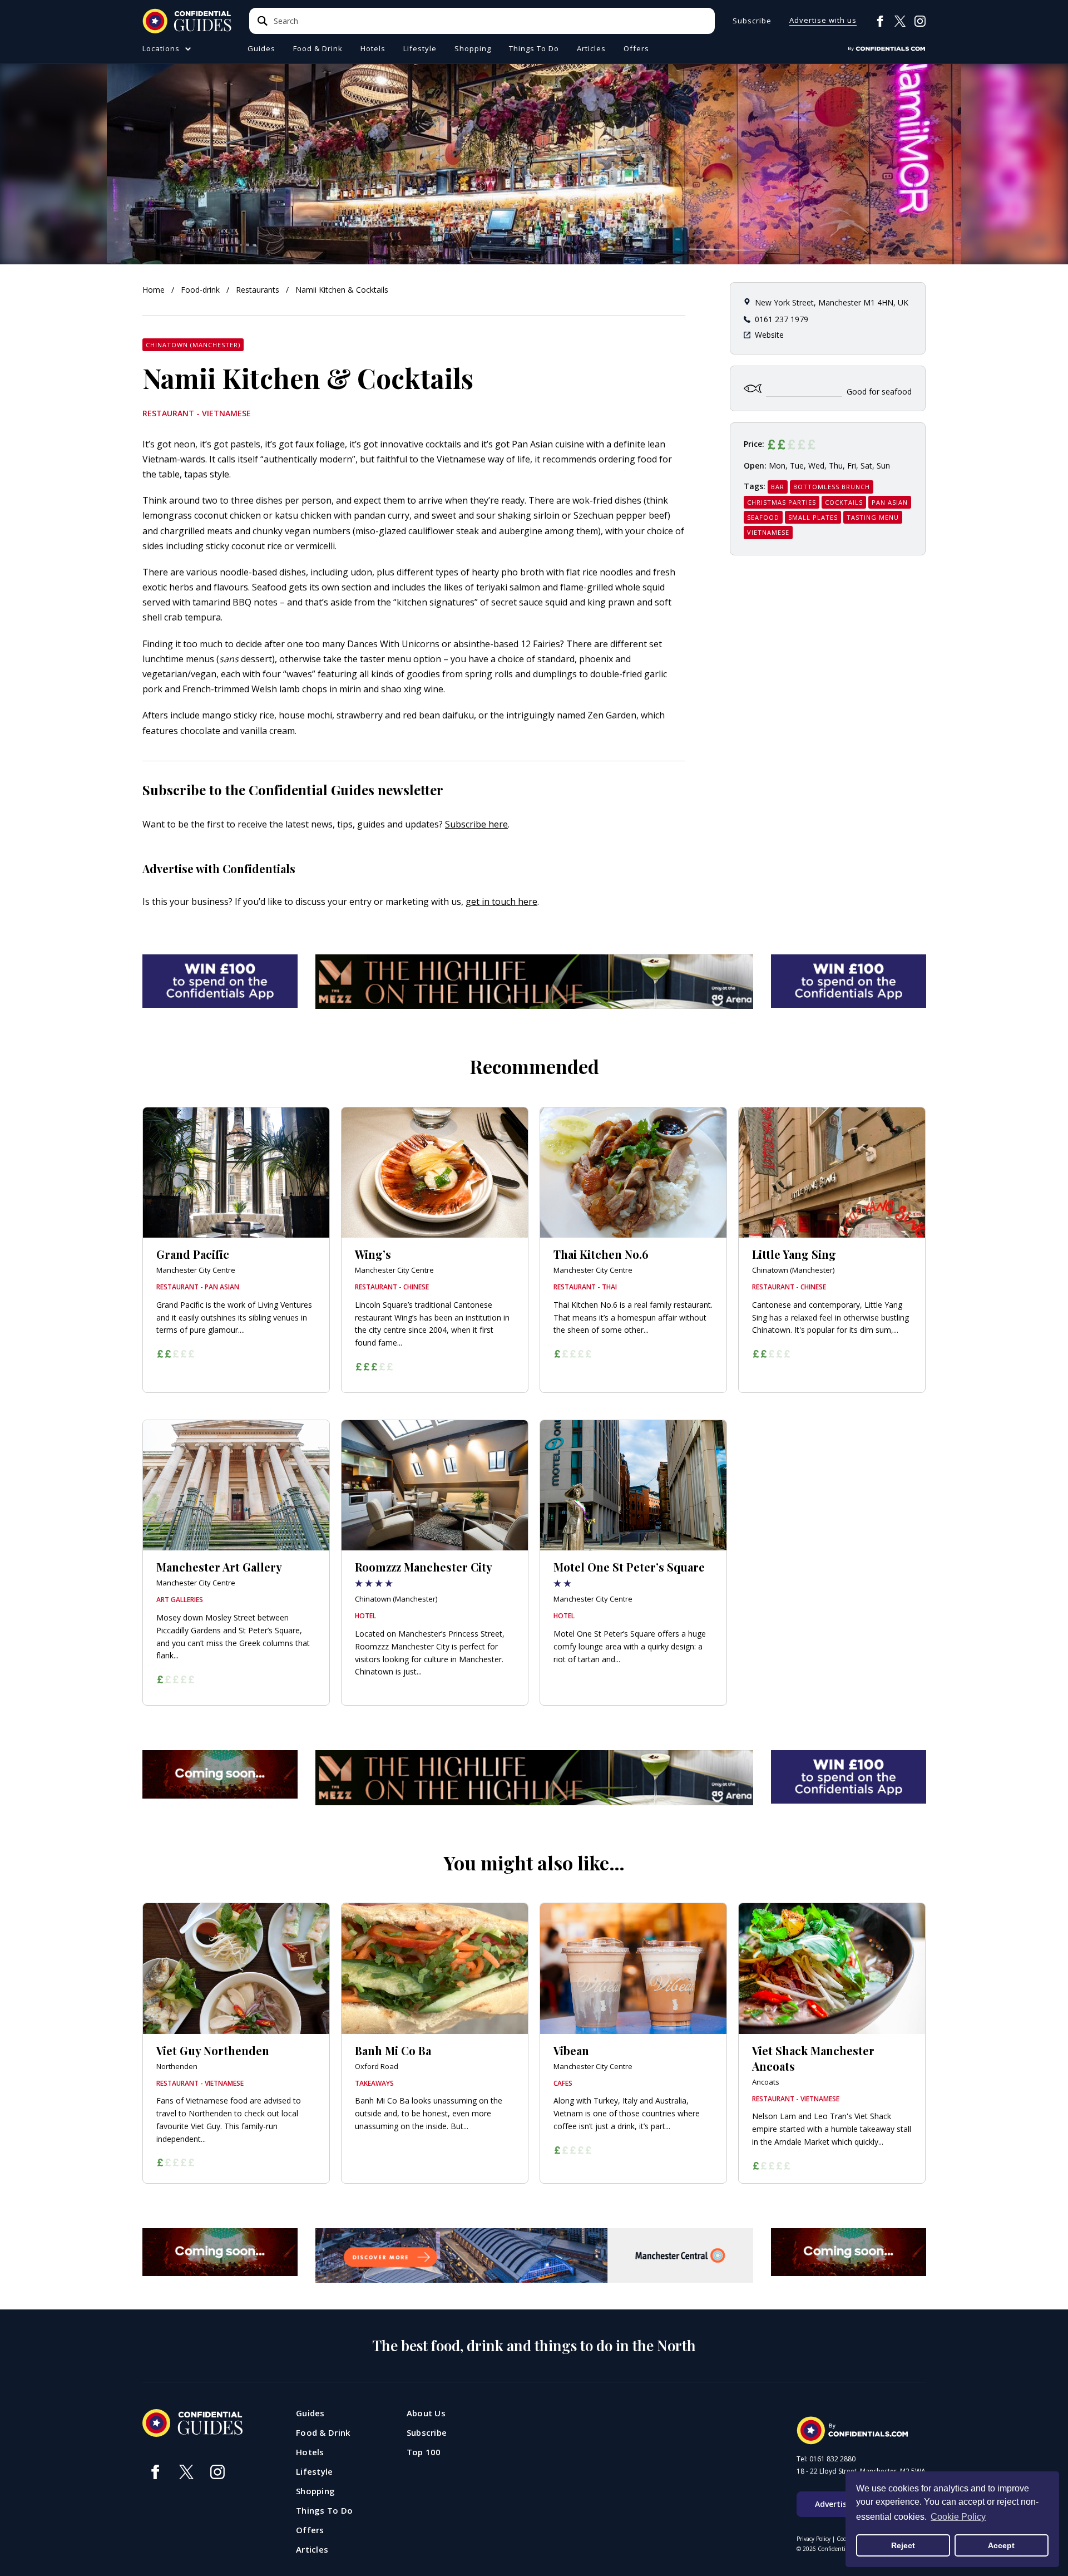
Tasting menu (873, 517)
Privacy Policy (814, 2539)
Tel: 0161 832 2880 (826, 2459)
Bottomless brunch (832, 487)
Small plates (813, 517)
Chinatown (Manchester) (193, 345)
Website (769, 335)
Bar (778, 487)
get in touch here (501, 902)
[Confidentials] (887, 49)
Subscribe (752, 21)
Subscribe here (476, 824)
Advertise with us (823, 21)
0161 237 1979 (782, 319)
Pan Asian (890, 502)
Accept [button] (1001, 2545)
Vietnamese (768, 532)
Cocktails (844, 502)
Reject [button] (903, 2545)
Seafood (763, 517)
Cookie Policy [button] (958, 2517)
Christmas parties (782, 502)
